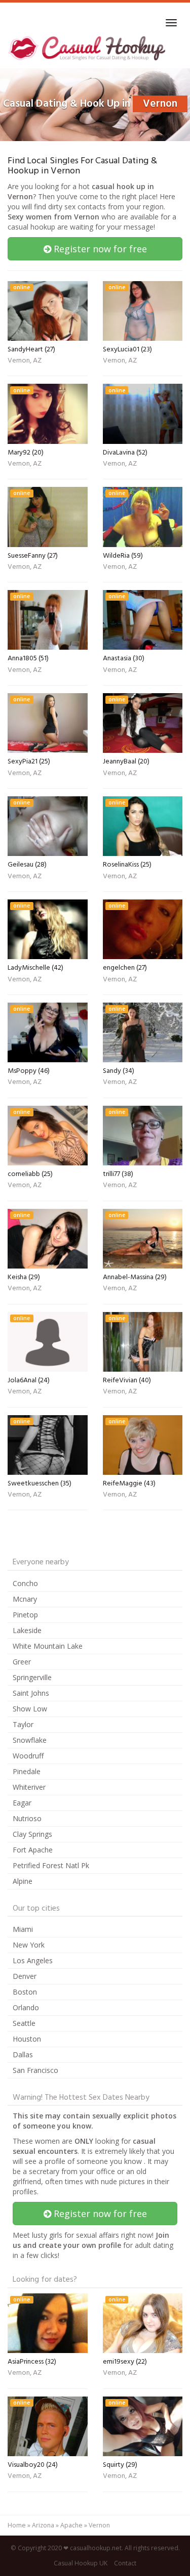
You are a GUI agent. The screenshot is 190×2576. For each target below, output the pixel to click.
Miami (23, 1929)
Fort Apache (33, 1850)
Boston (25, 1992)
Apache (71, 2525)
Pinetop (25, 1615)
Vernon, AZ (25, 361)
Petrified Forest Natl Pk (51, 1865)
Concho (25, 1583)
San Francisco (35, 2070)
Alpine (23, 1881)
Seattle (24, 2023)
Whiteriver (29, 1787)
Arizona (43, 2525)
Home (17, 2525)
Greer (22, 1662)
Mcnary (25, 1599)
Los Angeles (33, 1960)
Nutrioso (27, 1818)
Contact (125, 2563)
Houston (27, 2039)
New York (29, 1945)
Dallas (23, 2054)
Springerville (32, 1677)
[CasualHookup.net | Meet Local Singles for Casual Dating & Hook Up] (88, 48)
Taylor (23, 1724)
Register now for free (99, 249)
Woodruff (28, 1756)
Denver (25, 1976)
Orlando (26, 2007)
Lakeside (27, 1630)
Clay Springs (32, 1834)
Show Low (30, 1709)
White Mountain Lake (48, 1646)
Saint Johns (31, 1693)
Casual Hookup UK (81, 2563)
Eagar (22, 1803)
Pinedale (27, 1771)
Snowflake (30, 1740)
